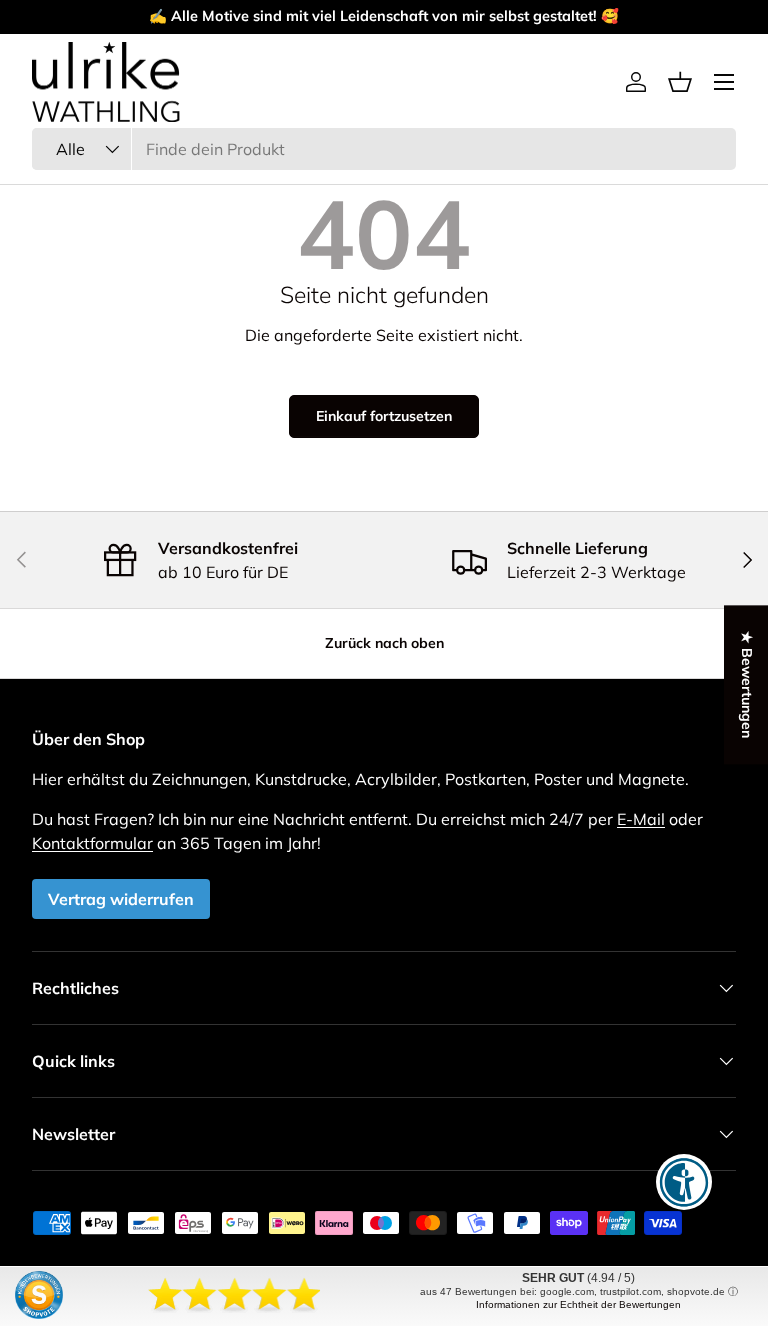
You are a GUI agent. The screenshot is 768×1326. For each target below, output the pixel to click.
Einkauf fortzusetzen (384, 416)
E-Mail (641, 819)
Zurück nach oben (384, 643)
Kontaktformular (92, 843)
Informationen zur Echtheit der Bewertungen (578, 1304)
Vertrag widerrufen (121, 899)
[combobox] (384, 149)
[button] (680, 82)
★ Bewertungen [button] (747, 684)
